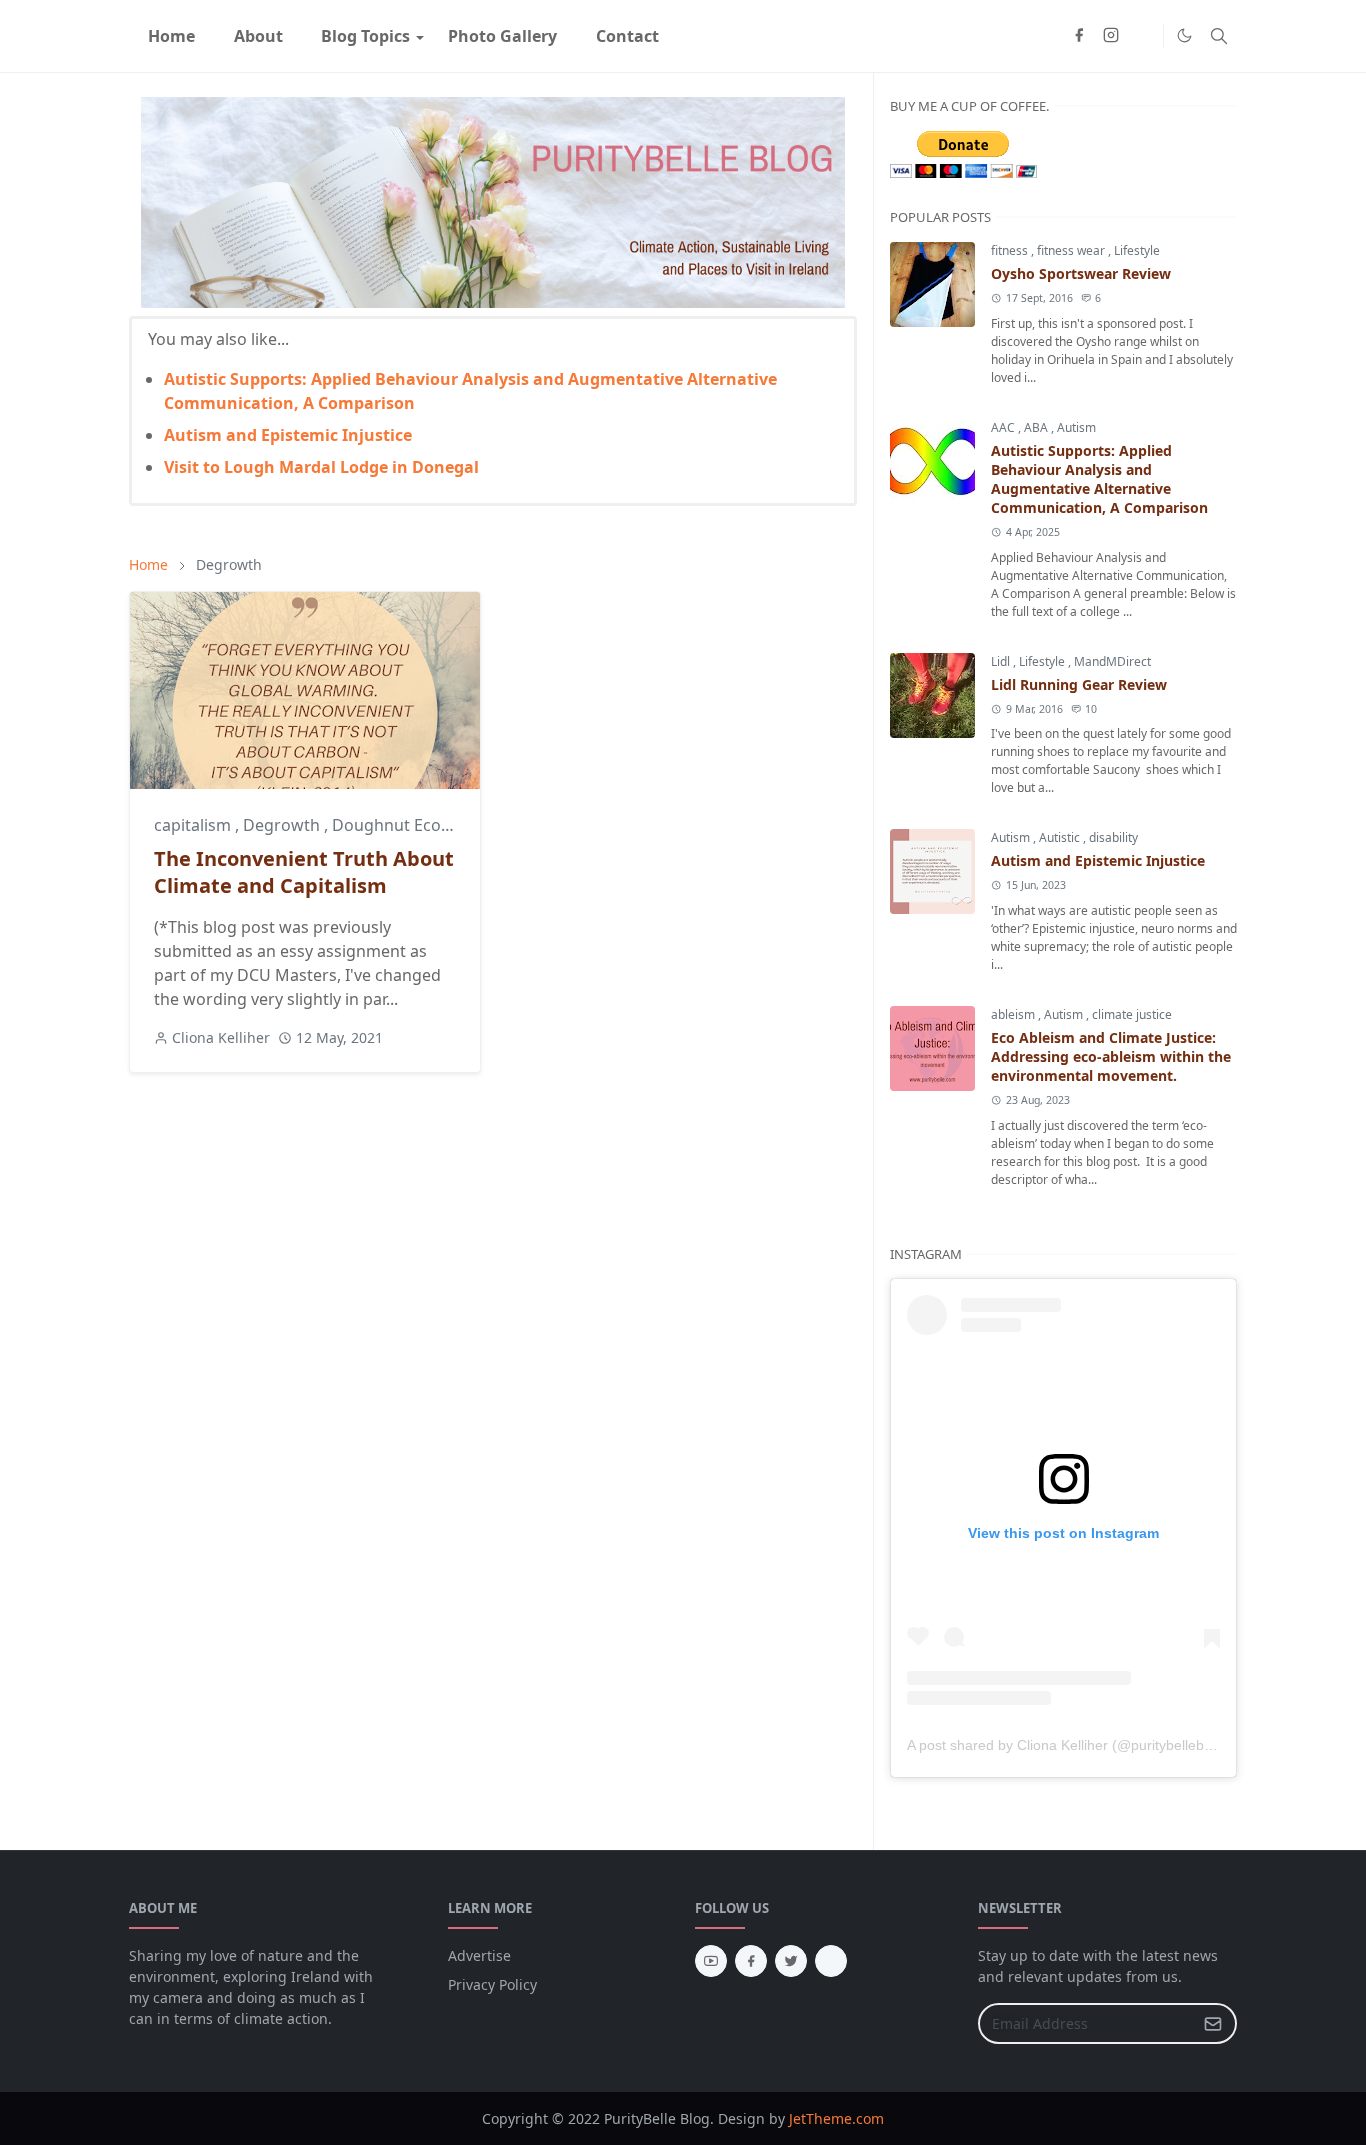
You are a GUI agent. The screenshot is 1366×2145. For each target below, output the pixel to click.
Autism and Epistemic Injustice (288, 435)
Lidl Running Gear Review (1079, 684)
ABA (1037, 427)
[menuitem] (171, 36)
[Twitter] (1143, 36)
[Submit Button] (1213, 2023)
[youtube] (711, 1961)
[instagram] (1111, 36)
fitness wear (1072, 250)
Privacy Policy (492, 1984)
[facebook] (1079, 36)
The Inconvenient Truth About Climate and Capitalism (304, 872)
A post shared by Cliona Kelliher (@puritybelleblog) (1067, 1745)
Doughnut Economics (414, 825)
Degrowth (283, 825)
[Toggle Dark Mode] (1184, 35)
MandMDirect (1112, 661)
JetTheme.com (836, 2118)
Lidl (1002, 661)
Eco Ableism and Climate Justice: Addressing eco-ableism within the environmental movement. (1111, 1056)
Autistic (1061, 837)
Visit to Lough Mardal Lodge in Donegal (321, 467)
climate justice (1132, 1014)
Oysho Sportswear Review (1081, 273)
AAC (1004, 427)
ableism (1014, 1014)
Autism (1076, 427)
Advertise (479, 1955)
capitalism (194, 825)
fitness (1011, 250)
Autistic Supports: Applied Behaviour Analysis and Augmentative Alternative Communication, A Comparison (1099, 479)
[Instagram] (831, 1961)
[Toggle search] (1219, 36)
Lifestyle (1137, 250)
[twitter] (791, 1961)
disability (1113, 837)
